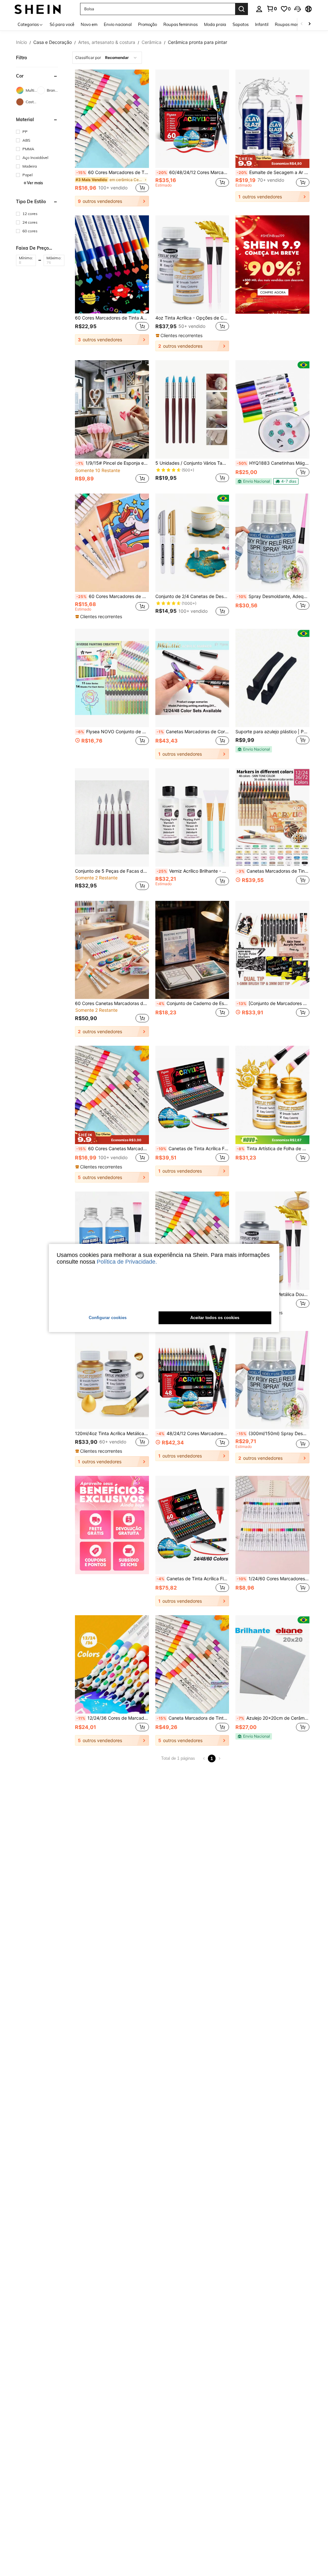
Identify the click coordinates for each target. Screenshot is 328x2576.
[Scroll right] (309, 24)
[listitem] (112, 138)
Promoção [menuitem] (148, 24)
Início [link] (21, 42)
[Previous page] (204, 1758)
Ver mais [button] (35, 183)
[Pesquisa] (242, 9)
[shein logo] (38, 9)
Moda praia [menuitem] (215, 24)
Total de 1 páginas (178, 1758)
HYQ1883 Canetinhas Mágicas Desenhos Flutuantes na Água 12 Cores (273, 463)
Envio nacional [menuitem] (118, 24)
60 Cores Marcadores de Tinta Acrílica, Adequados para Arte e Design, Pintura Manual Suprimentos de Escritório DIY (112, 318)
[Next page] (219, 1758)
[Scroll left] (302, 24)
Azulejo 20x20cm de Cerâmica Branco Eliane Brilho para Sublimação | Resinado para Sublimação (273, 1718)
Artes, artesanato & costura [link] (107, 42)
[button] (298, 9)
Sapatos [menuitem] (241, 24)
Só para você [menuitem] (62, 24)
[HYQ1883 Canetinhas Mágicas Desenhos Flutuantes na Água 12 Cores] (272, 409)
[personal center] (259, 9)
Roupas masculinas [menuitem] (293, 24)
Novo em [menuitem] (89, 24)
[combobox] (107, 58)
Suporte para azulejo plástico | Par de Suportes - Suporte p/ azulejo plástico (272, 732)
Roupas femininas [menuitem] (180, 24)
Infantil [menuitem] (262, 24)
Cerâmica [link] (152, 42)
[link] (272, 9)
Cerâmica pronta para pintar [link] (197, 42)
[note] (272, 161)
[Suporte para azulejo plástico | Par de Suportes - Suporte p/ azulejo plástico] (272, 678)
